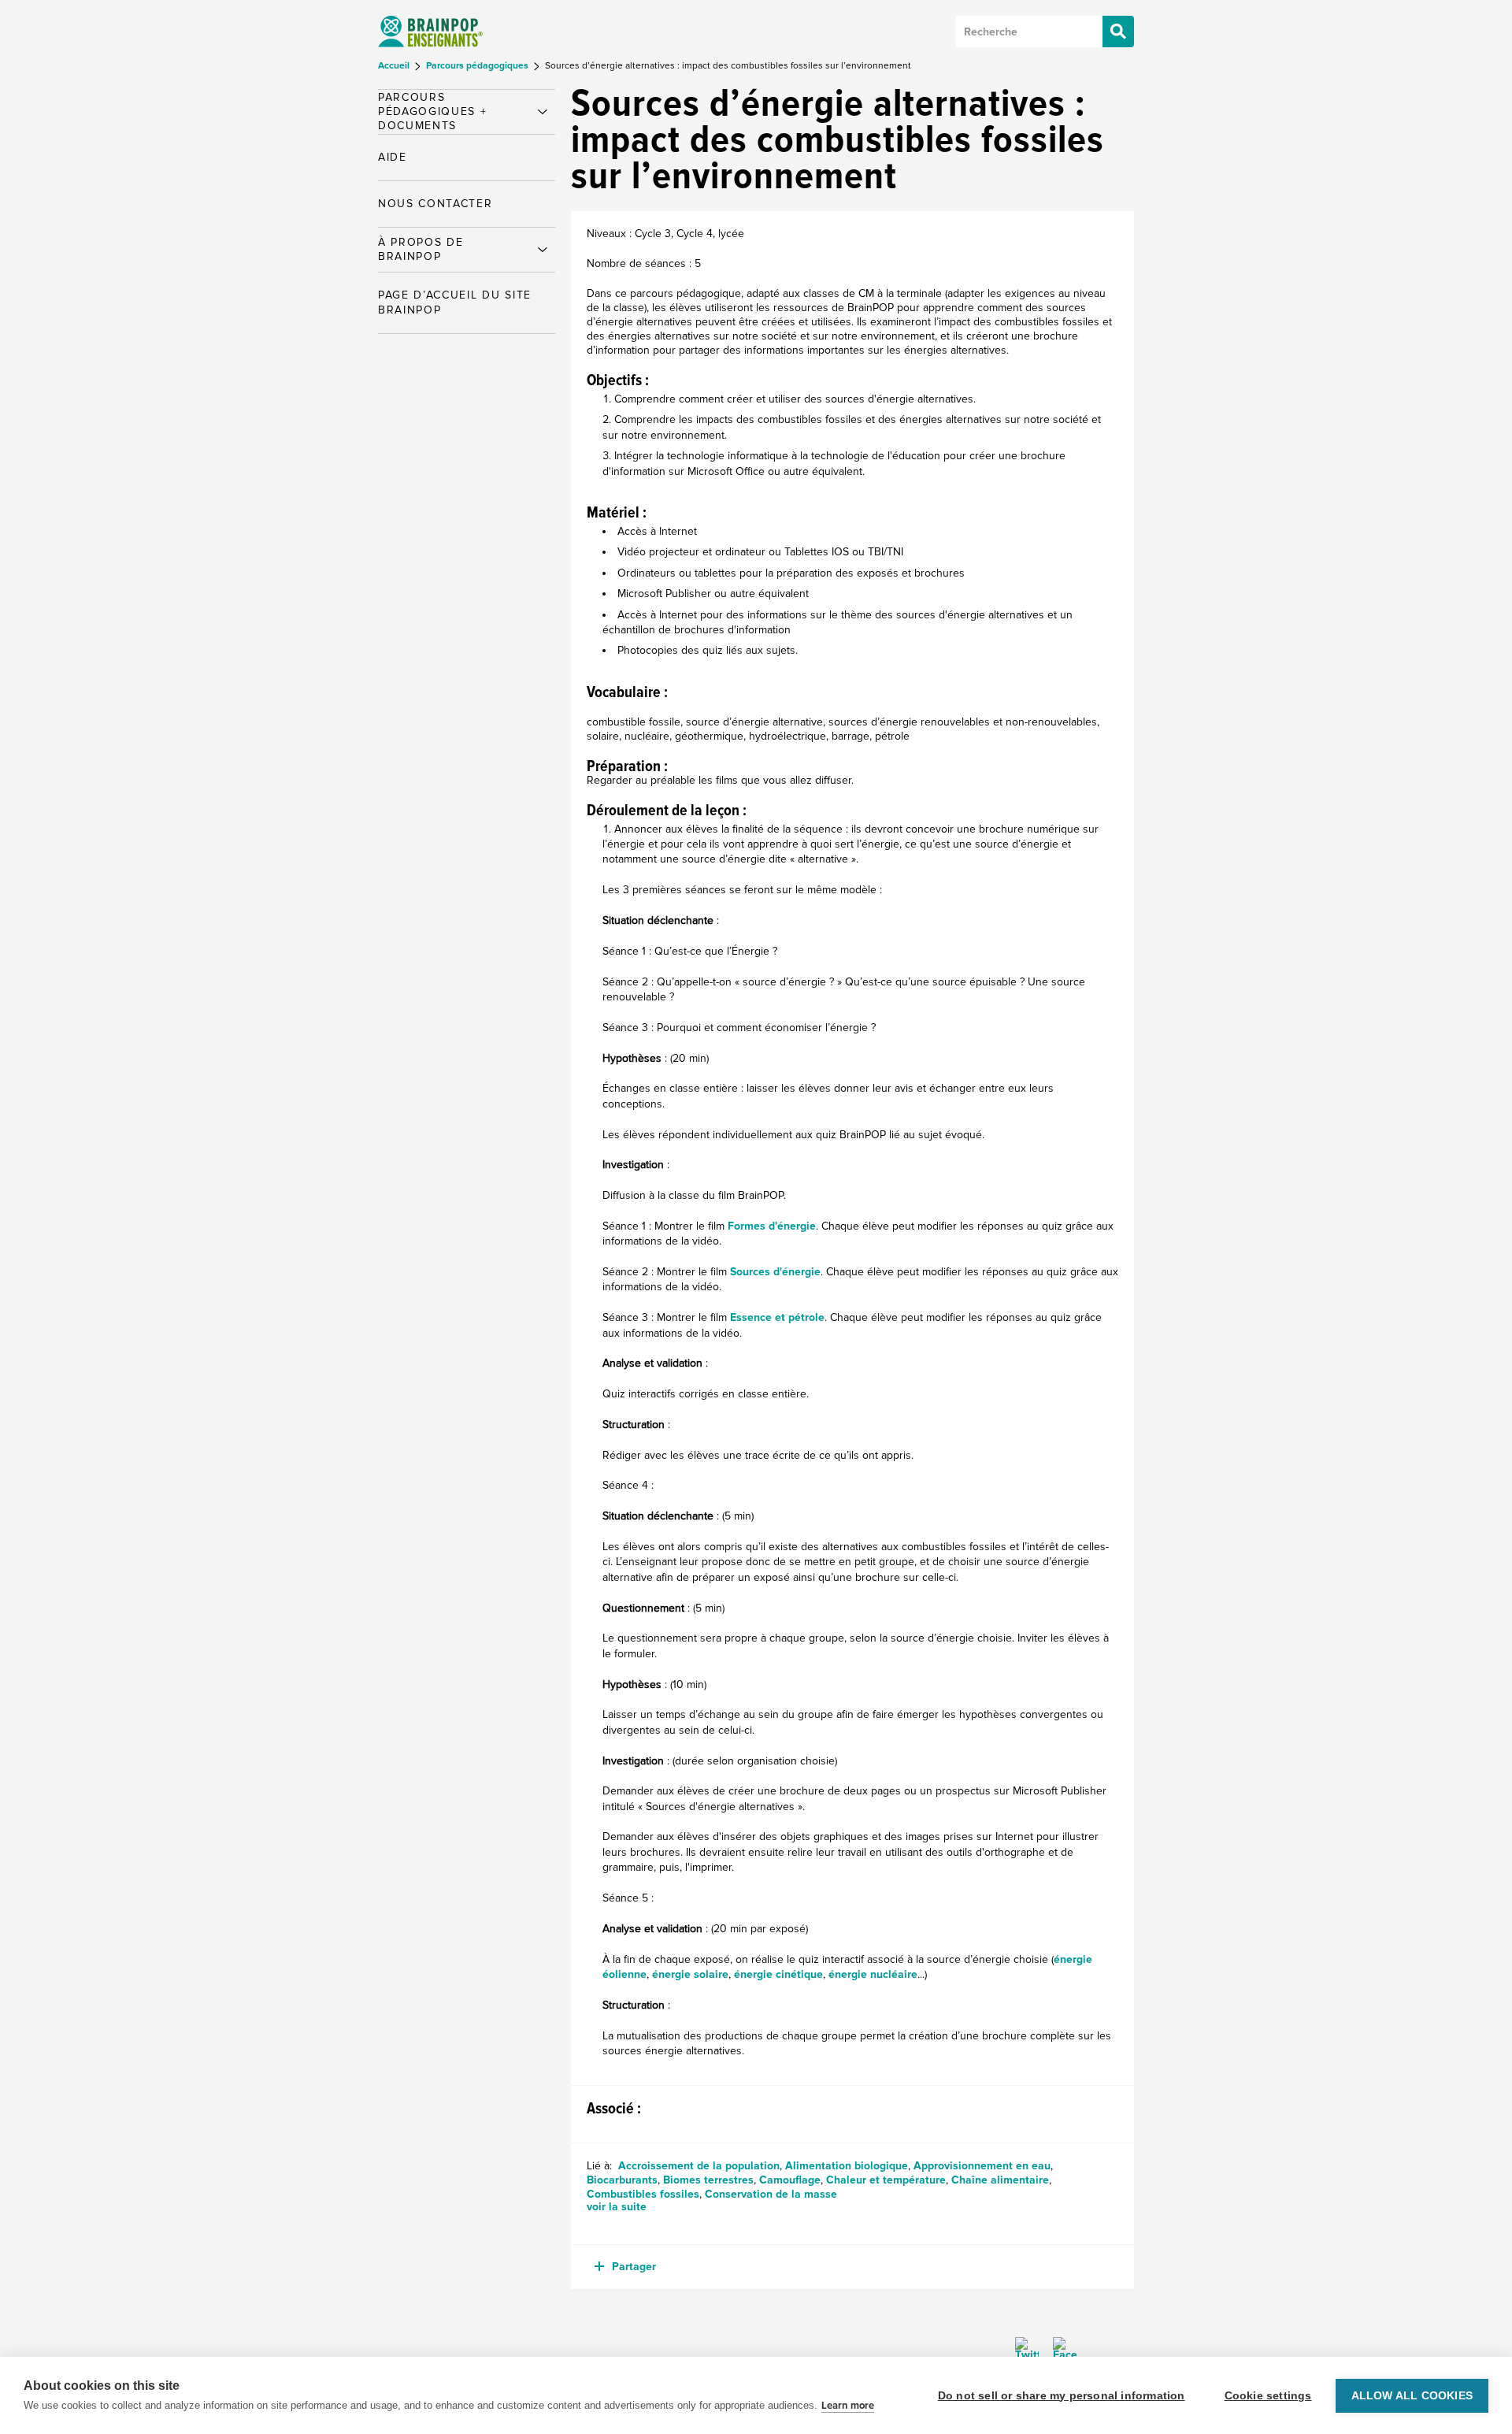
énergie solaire (690, 1974)
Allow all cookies (1412, 2396)
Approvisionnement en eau (982, 2166)
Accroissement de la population (699, 2166)
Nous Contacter (435, 204)
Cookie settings (1268, 2396)
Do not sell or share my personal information (1062, 2396)
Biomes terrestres (708, 2180)
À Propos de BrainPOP (421, 249)
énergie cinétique (778, 1974)
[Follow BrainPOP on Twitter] (1027, 2349)
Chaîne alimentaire (1000, 2180)
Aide (393, 157)
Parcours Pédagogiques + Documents (433, 111)
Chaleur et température (886, 2180)
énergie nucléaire (873, 1974)
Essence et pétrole (777, 1317)
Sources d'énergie (775, 1272)
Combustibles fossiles (643, 2194)
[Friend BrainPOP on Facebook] (1059, 2349)
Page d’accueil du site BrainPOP (455, 302)
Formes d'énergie (772, 1226)
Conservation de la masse (771, 2194)
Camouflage (790, 2180)
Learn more (848, 2406)
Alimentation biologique (847, 2166)
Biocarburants (622, 2180)
